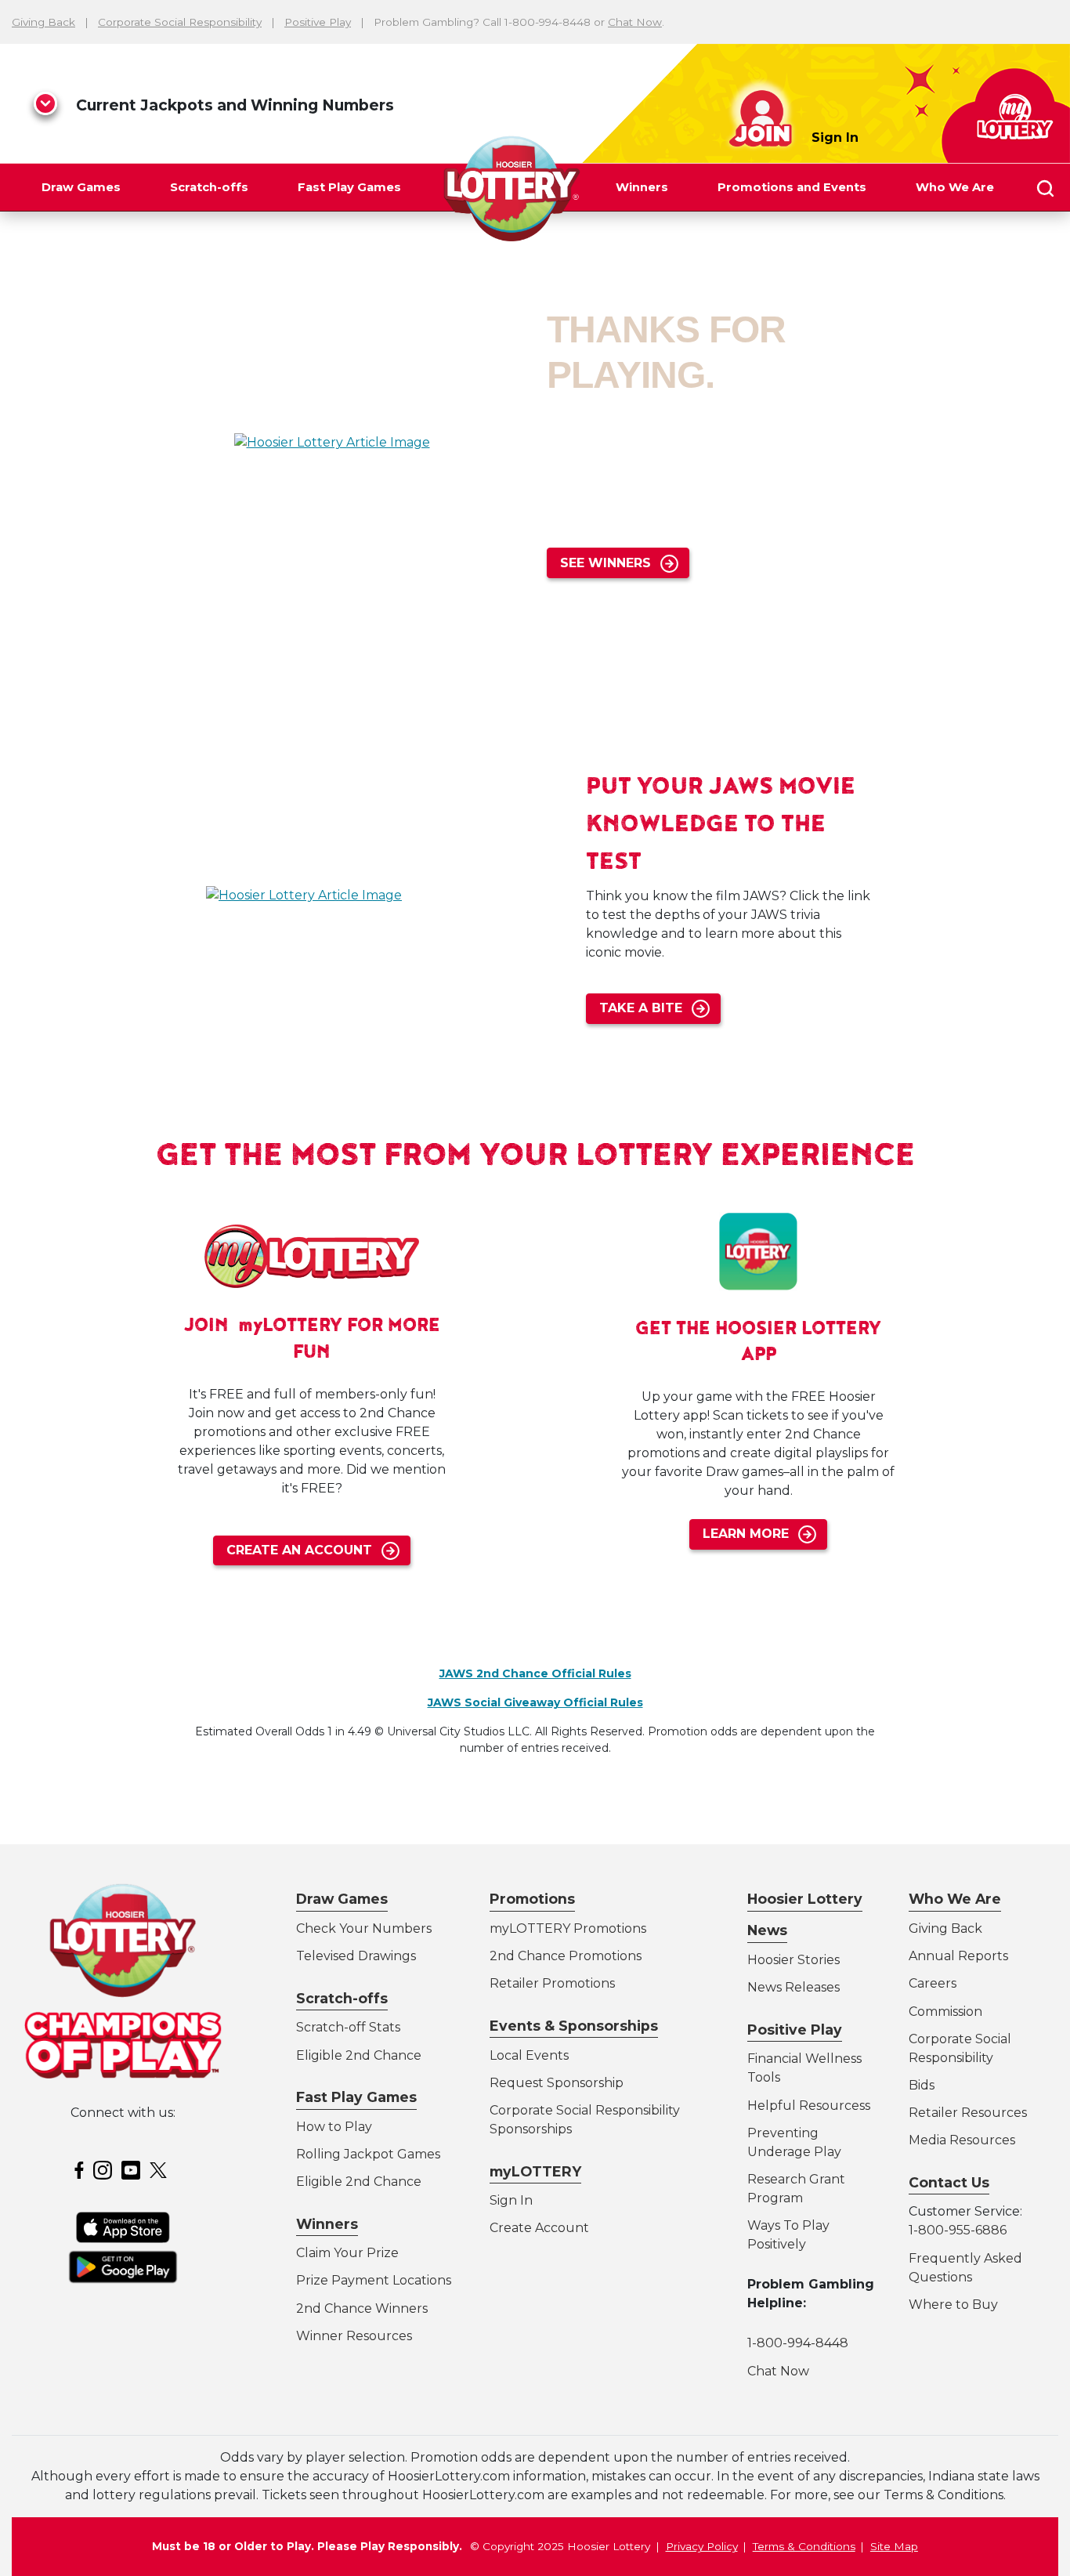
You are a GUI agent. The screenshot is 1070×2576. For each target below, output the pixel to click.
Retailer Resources (968, 2113)
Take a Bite (641, 1008)
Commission (945, 2012)
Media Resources (962, 2140)
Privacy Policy (702, 2546)
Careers (933, 1983)
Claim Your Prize (347, 2253)
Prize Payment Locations (374, 2280)
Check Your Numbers (364, 1928)
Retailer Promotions (552, 1983)
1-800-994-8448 (798, 2343)
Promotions (532, 1899)
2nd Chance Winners (362, 2308)
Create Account (539, 2228)
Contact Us (949, 2182)
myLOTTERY (535, 2171)
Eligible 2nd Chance (359, 2055)
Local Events (529, 2055)
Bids (922, 2085)
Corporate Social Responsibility (180, 22)
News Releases (793, 1987)
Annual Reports (958, 1956)
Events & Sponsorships (574, 2026)
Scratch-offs (209, 187)
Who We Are (955, 187)
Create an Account (299, 1550)
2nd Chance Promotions (566, 1956)
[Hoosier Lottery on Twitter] (161, 2170)
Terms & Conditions (804, 2546)
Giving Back (43, 22)
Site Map (894, 2546)
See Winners (605, 563)
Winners (642, 187)
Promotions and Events (792, 187)
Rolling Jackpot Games (368, 2154)
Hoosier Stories (793, 1960)
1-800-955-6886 (958, 2230)
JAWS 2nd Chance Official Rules (535, 1673)
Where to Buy (953, 2305)
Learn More (746, 1534)
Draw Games (81, 187)
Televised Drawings (356, 1956)
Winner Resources (354, 2336)
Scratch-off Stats (348, 2027)
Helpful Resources (806, 2106)
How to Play (334, 2127)
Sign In (835, 137)
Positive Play (318, 22)
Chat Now (635, 22)
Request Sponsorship (557, 2083)
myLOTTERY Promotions (568, 1928)
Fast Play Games (349, 187)
